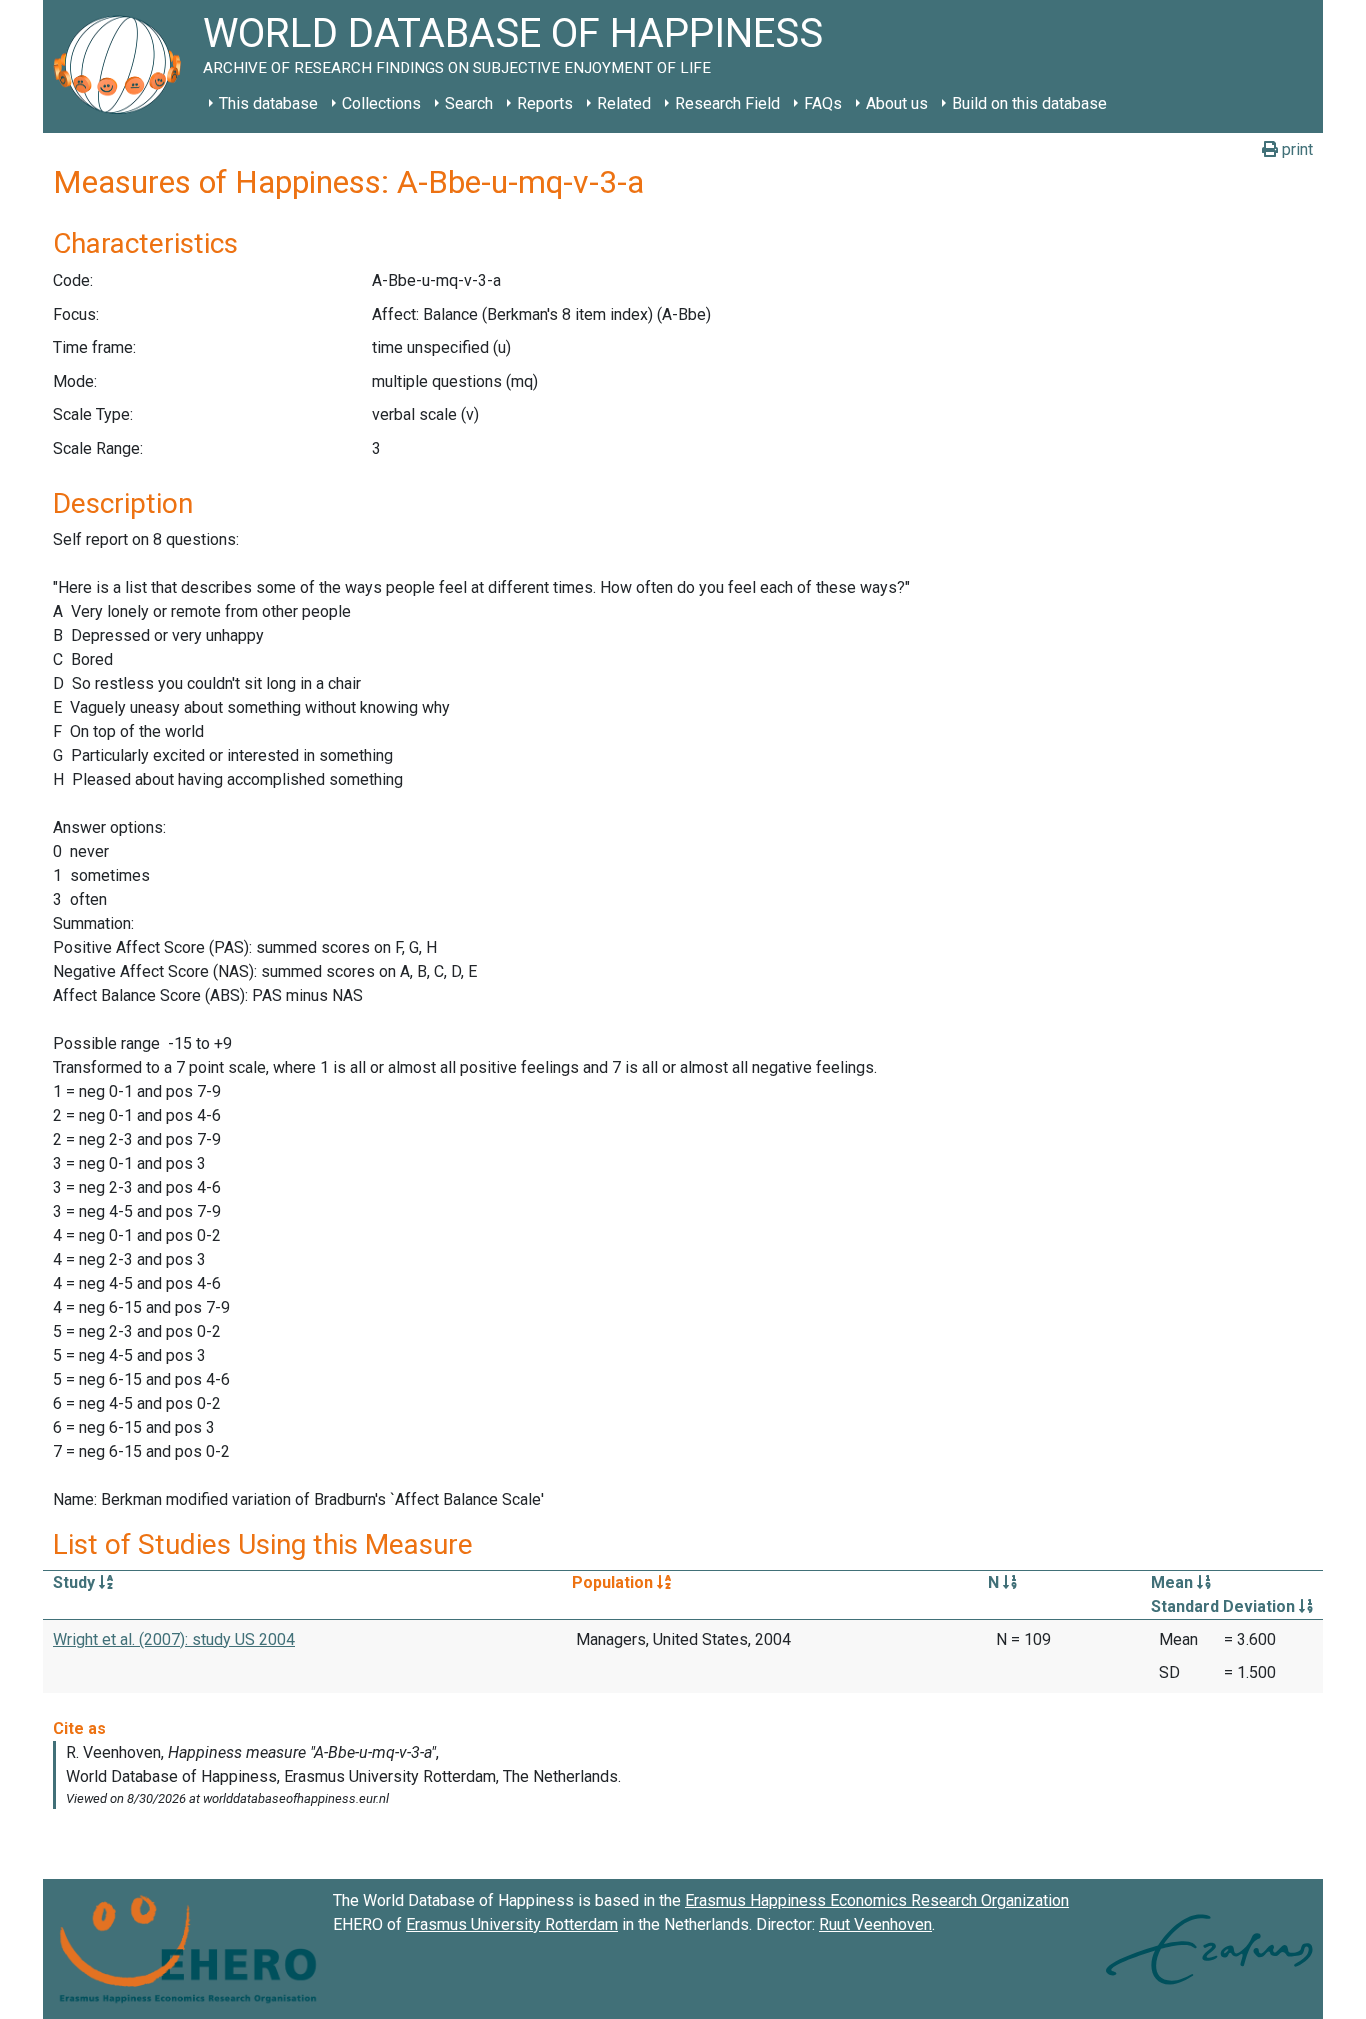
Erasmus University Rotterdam (512, 1924)
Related (624, 103)
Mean (1174, 1582)
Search (469, 103)
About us (897, 103)
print (1295, 149)
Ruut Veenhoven (875, 1924)
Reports (545, 103)
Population (614, 1582)
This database (268, 103)
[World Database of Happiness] (123, 66)
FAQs (823, 103)
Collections (381, 103)
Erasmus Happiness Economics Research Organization (877, 1900)
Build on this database (1029, 103)
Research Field (727, 103)
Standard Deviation (1225, 1606)
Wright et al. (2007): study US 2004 (174, 1639)
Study (76, 1582)
